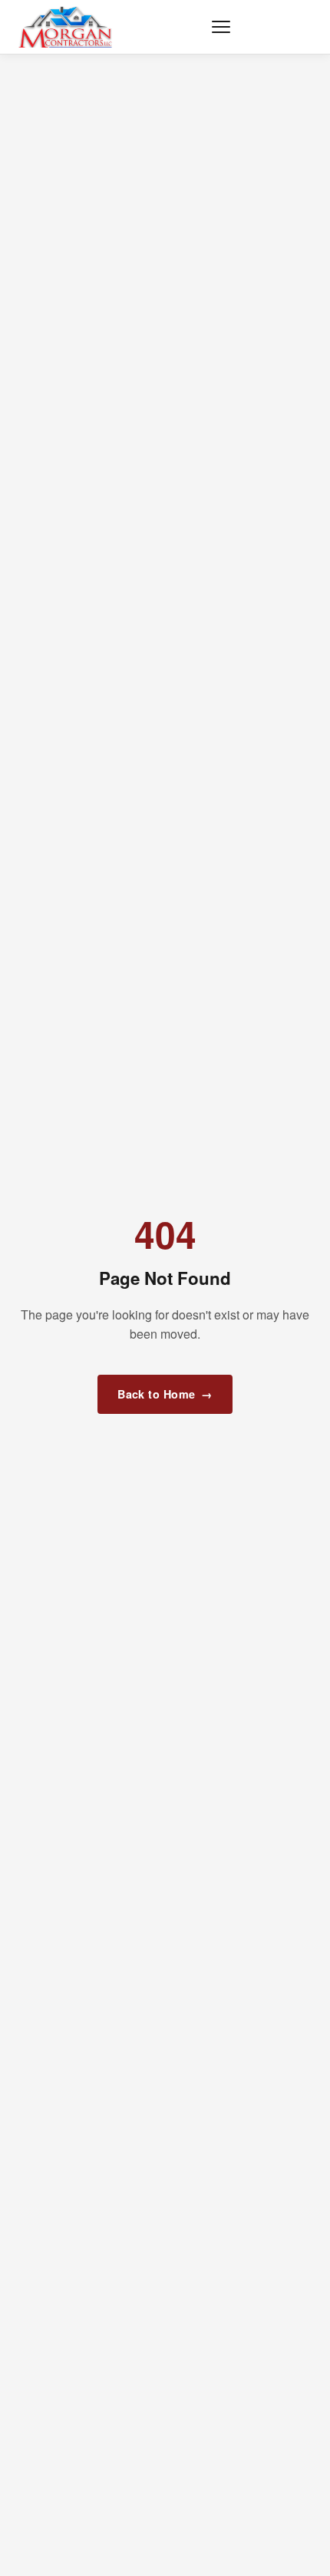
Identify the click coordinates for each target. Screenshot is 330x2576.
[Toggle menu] (221, 27)
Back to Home (165, 1394)
